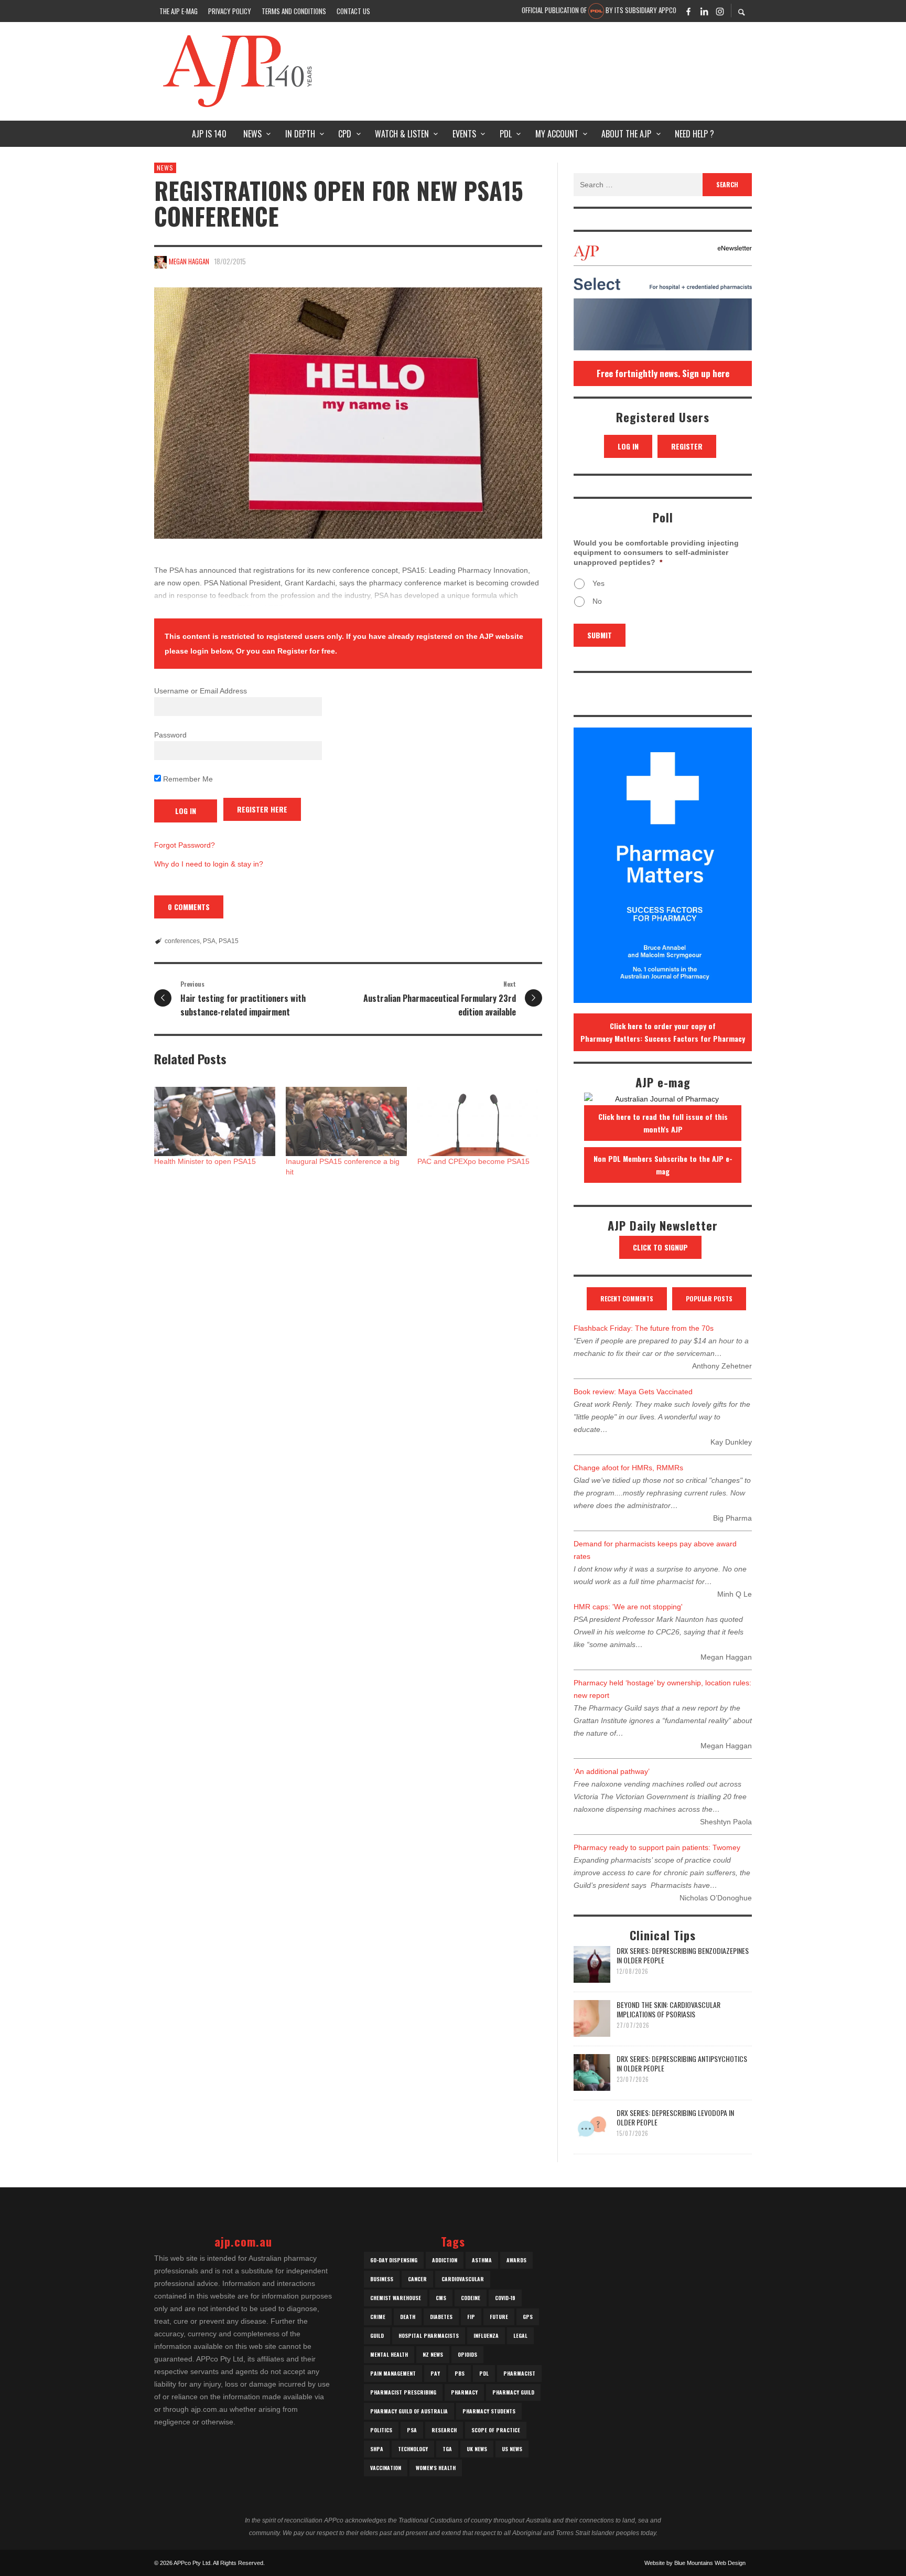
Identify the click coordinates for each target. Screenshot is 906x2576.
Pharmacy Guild (513, 2392)
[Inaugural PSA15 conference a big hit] (346, 1121)
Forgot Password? (185, 845)
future (499, 2317)
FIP (471, 2317)
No (597, 601)
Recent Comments (627, 1298)
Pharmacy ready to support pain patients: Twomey (657, 1847)
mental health (389, 2354)
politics (381, 2430)
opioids (467, 2354)
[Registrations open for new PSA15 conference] (348, 413)
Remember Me (187, 779)
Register (687, 446)
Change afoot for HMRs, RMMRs (628, 1468)
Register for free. (307, 651)
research (444, 2430)
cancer (417, 2279)
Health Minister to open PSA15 (205, 1161)
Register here (262, 809)
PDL (484, 2373)
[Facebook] (688, 11)
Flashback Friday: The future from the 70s (644, 1328)
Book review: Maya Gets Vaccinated (633, 1392)
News (165, 168)
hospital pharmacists (429, 2335)
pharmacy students (489, 2411)
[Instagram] (720, 11)
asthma (482, 2260)
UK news (477, 2449)
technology (413, 2449)
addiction (445, 2260)
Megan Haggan (189, 261)
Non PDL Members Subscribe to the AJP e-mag (663, 1165)
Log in (628, 446)
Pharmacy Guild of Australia (409, 2411)
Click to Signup (660, 1247)
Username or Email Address (201, 691)
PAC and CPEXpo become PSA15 (473, 1161)
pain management (393, 2373)
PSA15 (229, 941)
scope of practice (496, 2430)
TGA (447, 2449)
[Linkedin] (704, 11)
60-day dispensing (394, 2260)
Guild (377, 2335)
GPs (528, 2317)
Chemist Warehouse (396, 2298)
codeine (471, 2298)
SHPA (377, 2449)
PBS (460, 2373)
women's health (436, 2468)
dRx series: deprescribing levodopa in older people (675, 2117)
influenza (486, 2335)
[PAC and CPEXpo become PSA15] (478, 1121)
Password (170, 735)
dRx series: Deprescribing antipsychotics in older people (682, 2063)
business (382, 2279)
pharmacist (519, 2373)
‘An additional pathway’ (612, 1771)
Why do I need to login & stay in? (209, 864)
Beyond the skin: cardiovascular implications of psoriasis (668, 2009)
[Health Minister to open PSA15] (215, 1121)
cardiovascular (463, 2279)
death (408, 2317)
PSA (209, 941)
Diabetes (441, 2317)
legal (520, 2335)
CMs (441, 2298)
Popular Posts (709, 1298)
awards (516, 2260)
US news (512, 2449)
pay (435, 2373)
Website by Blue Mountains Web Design (695, 2563)
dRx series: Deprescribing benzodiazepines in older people (683, 1955)
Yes (598, 583)
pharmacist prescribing (403, 2392)
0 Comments (189, 907)
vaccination (386, 2468)
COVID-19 (505, 2298)
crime (378, 2317)
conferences (182, 941)
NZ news (433, 2354)
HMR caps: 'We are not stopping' (628, 1607)
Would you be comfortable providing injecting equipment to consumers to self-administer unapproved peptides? (656, 552)
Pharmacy (464, 2392)
